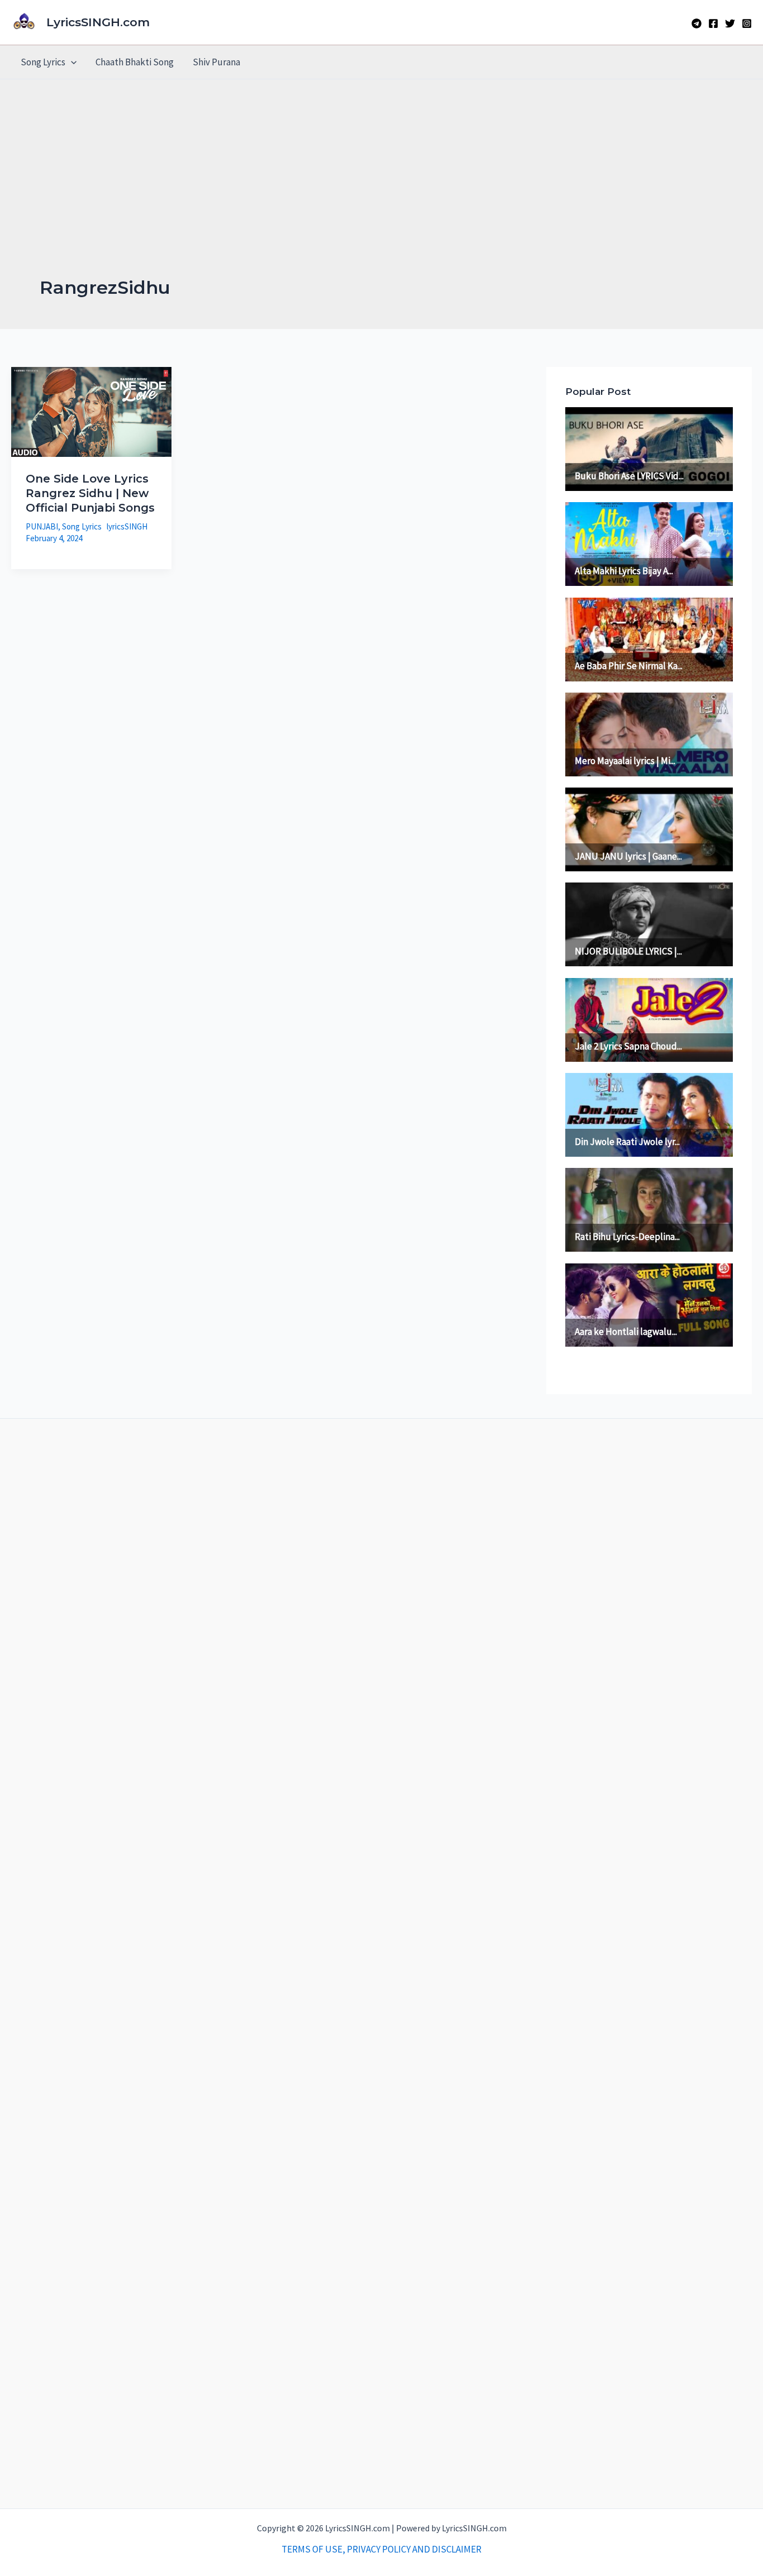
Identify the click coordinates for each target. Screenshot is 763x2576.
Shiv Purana (216, 62)
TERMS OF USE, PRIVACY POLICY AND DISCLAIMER (381, 2549)
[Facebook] (713, 23)
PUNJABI (42, 526)
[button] (71, 62)
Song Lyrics (43, 62)
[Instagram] (747, 23)
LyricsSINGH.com (98, 22)
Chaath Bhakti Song (135, 62)
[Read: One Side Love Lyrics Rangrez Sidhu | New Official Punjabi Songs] (91, 411)
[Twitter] (730, 23)
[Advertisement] (381, 192)
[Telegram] (697, 23)
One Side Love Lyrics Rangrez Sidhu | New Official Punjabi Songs (90, 493)
